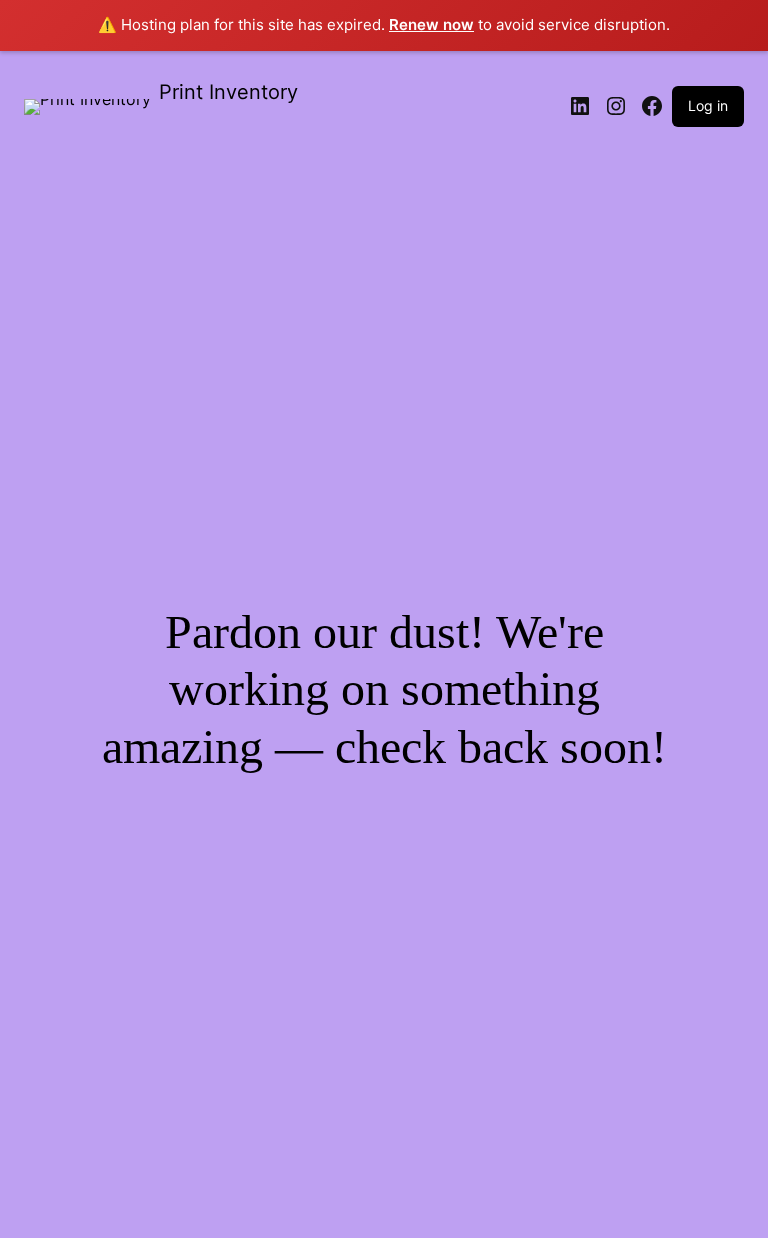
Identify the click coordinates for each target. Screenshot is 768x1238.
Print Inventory (228, 92)
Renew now (431, 24)
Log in (708, 105)
